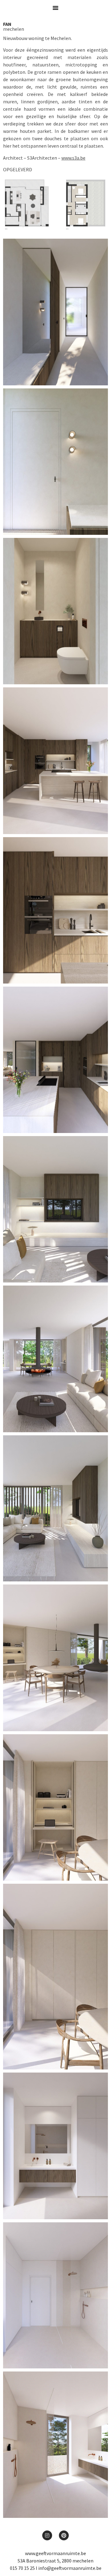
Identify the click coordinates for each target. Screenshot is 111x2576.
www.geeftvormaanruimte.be (55, 2553)
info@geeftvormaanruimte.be (70, 2568)
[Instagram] (47, 2535)
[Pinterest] (64, 2535)
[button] (55, 8)
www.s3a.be (73, 158)
